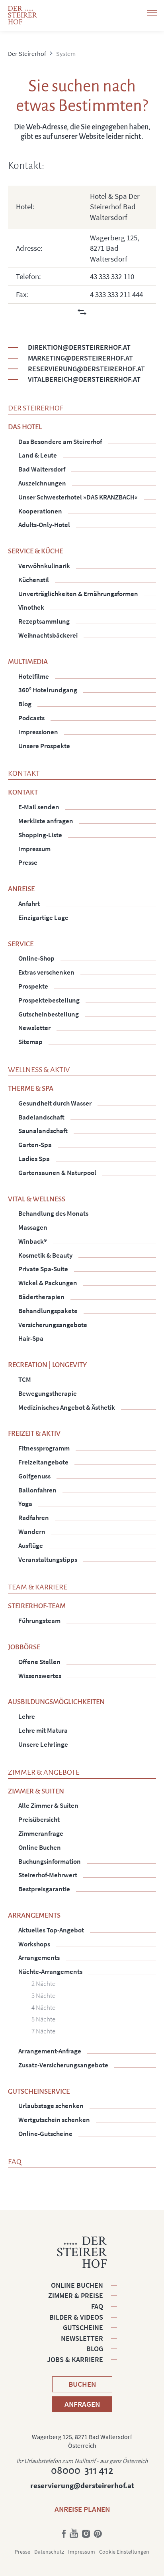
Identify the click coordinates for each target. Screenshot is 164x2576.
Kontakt (24, 773)
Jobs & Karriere (75, 2359)
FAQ (15, 2162)
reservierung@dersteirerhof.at (86, 369)
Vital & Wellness (37, 1199)
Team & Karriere (38, 1587)
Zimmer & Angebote (44, 1772)
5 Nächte (43, 2019)
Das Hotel (25, 427)
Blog (95, 2349)
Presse (22, 2552)
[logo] (22, 15)
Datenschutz (49, 2552)
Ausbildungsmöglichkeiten (56, 1702)
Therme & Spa (31, 1089)
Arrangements (34, 1915)
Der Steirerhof (36, 408)
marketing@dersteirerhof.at (80, 358)
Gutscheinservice (39, 2092)
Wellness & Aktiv (39, 1070)
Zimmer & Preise (76, 2296)
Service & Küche (35, 551)
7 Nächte (43, 2031)
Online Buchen (77, 2285)
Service (21, 944)
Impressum (82, 2552)
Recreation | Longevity (47, 1365)
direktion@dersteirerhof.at (79, 347)
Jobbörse (24, 1647)
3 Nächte (43, 1995)
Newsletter (82, 2338)
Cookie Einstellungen (124, 2552)
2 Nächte (43, 1984)
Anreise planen (82, 2509)
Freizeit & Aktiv (34, 1434)
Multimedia (28, 662)
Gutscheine (83, 2327)
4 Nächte (43, 2007)
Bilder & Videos (76, 2317)
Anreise (21, 889)
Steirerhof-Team (37, 1606)
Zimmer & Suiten (36, 1791)
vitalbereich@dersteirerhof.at (84, 379)
